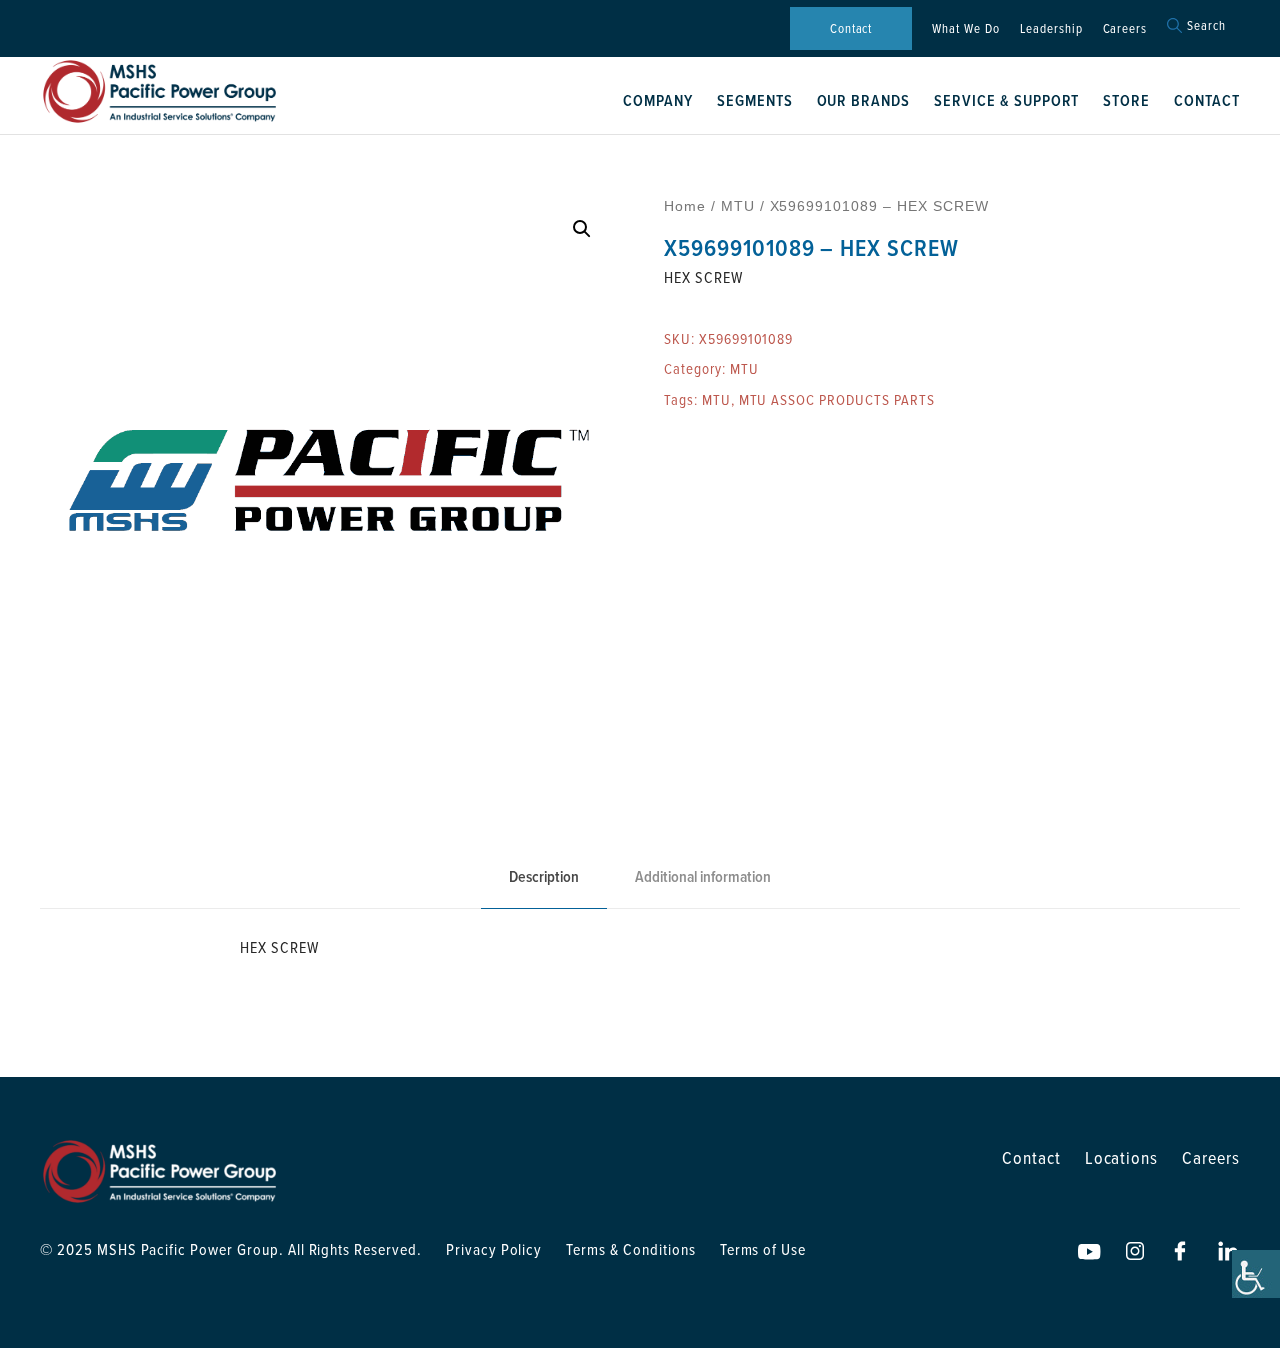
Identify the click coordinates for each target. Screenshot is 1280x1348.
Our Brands (864, 100)
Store (1126, 100)
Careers (1125, 28)
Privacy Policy (494, 1249)
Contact (851, 28)
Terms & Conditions (630, 1249)
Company (658, 100)
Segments (755, 100)
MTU (738, 206)
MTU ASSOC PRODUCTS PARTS (837, 399)
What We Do (966, 28)
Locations (1122, 1157)
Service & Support (1006, 100)
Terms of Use (763, 1249)
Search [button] (1206, 25)
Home (685, 206)
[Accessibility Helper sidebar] (1256, 1274)
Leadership (1051, 28)
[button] (582, 229)
